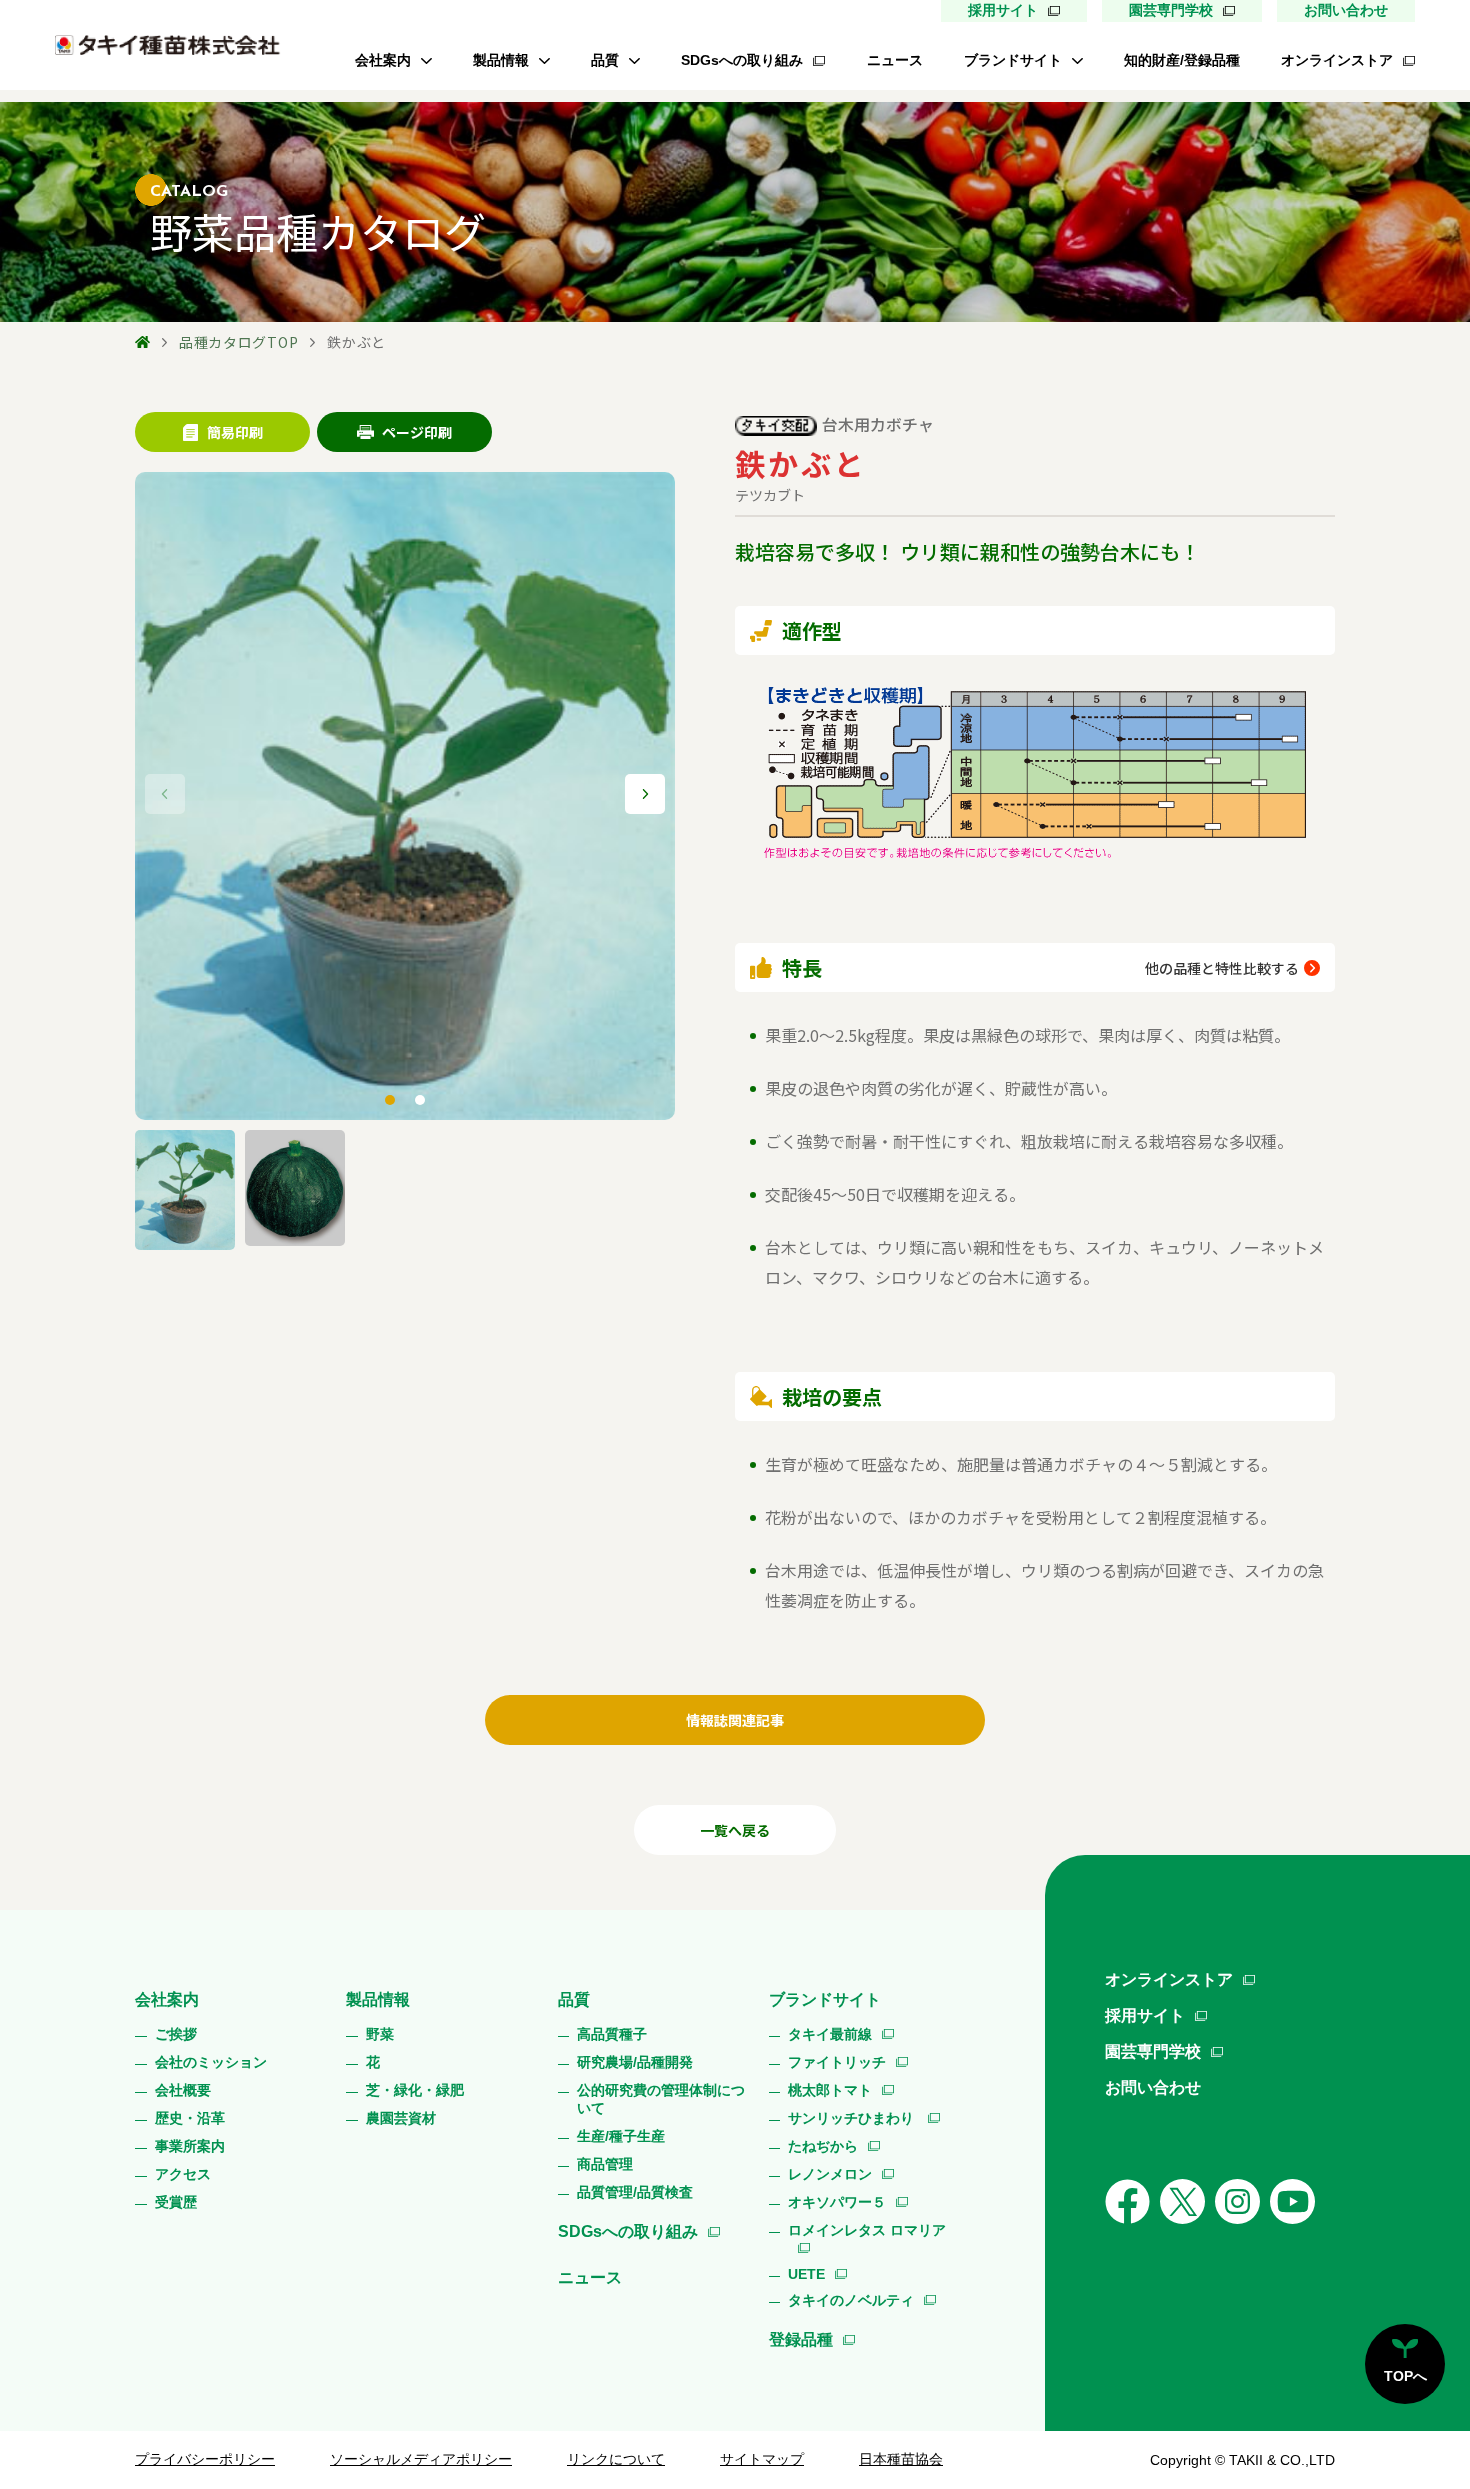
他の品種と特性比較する (1222, 968)
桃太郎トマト (830, 2090)
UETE (806, 2274)
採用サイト (1003, 10)
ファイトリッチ (837, 2062)
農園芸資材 (401, 2118)
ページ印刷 (417, 432)
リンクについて (616, 2459)
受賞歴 (176, 2202)
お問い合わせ (1346, 10)
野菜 (380, 2034)
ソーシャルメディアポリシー (421, 2459)
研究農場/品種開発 (635, 2062)
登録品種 (801, 2339)
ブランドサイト (1013, 60)
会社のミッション (211, 2062)
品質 (605, 60)
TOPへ (1405, 2376)
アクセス (183, 2174)
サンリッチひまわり (853, 2118)
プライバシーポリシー (205, 2459)
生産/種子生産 (621, 2136)
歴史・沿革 (190, 2118)
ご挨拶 (176, 2034)
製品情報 (501, 60)
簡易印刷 (235, 432)
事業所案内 (190, 2146)
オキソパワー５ (837, 2202)
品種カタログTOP (238, 342)
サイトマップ (762, 2459)
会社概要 (183, 2090)
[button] (645, 794)
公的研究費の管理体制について (661, 2099)
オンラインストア (1337, 60)
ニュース (895, 60)
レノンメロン (830, 2174)
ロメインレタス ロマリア (867, 2230)
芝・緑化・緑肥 (415, 2090)
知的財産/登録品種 (1182, 60)
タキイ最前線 (830, 2034)
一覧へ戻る (735, 1830)
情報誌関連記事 (735, 1720)
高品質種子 (612, 2034)
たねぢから (823, 2146)
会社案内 (383, 60)
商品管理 (605, 2164)
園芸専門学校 (1171, 10)
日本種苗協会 (901, 2459)
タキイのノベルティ (851, 2300)
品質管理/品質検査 (635, 2192)
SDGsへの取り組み (742, 60)
